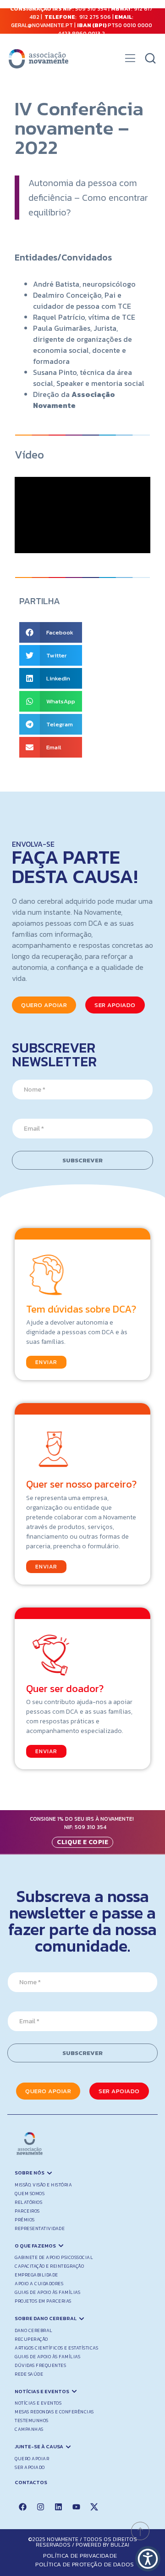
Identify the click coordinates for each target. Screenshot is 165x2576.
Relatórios (28, 2202)
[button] (130, 61)
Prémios (25, 2220)
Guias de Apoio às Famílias (47, 2292)
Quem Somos (30, 2194)
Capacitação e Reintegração (49, 2266)
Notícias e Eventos (38, 2403)
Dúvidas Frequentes (40, 2365)
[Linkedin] (58, 2507)
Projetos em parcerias (43, 2301)
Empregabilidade (36, 2275)
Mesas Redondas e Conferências (54, 2412)
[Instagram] (40, 2507)
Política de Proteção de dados (85, 2564)
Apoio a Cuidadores (39, 2284)
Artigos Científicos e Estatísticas (56, 2348)
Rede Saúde (29, 2374)
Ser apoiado (30, 2467)
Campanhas (29, 2429)
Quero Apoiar (32, 2459)
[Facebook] (22, 2507)
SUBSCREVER (82, 1160)
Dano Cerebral (34, 2330)
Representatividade (40, 2228)
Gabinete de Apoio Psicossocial (54, 2257)
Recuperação (31, 2339)
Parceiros (27, 2211)
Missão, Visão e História (43, 2185)
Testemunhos (32, 2420)
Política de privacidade (80, 2556)
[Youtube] (76, 2507)
